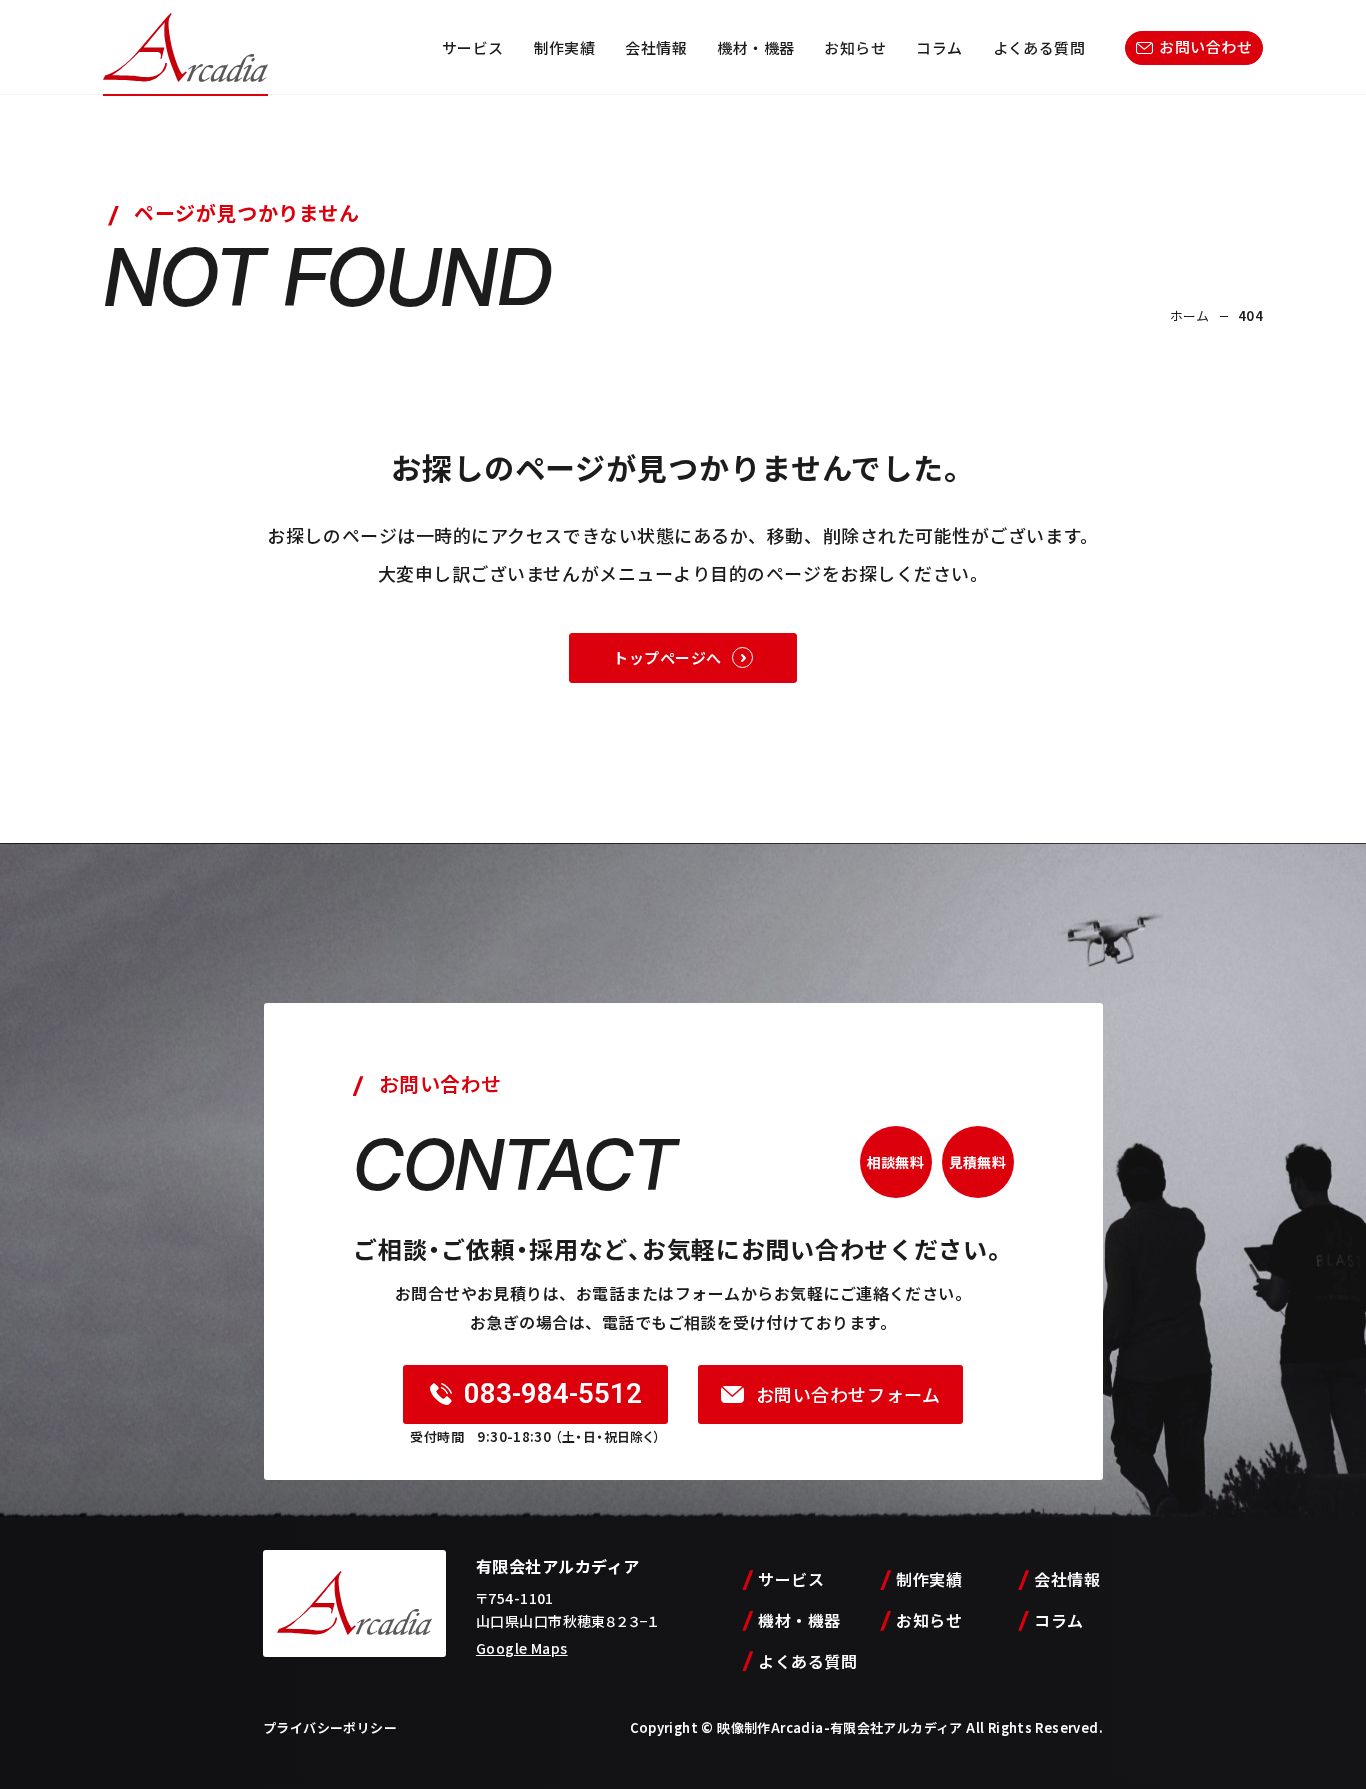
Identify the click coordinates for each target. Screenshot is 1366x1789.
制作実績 (565, 47)
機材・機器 (755, 47)
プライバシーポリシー (330, 1727)
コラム (939, 47)
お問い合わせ (1205, 46)
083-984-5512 (553, 1393)
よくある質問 (1039, 47)
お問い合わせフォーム (848, 1394)
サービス (473, 47)
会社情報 (656, 47)
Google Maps (522, 1648)
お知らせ (855, 47)
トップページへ (667, 657)
